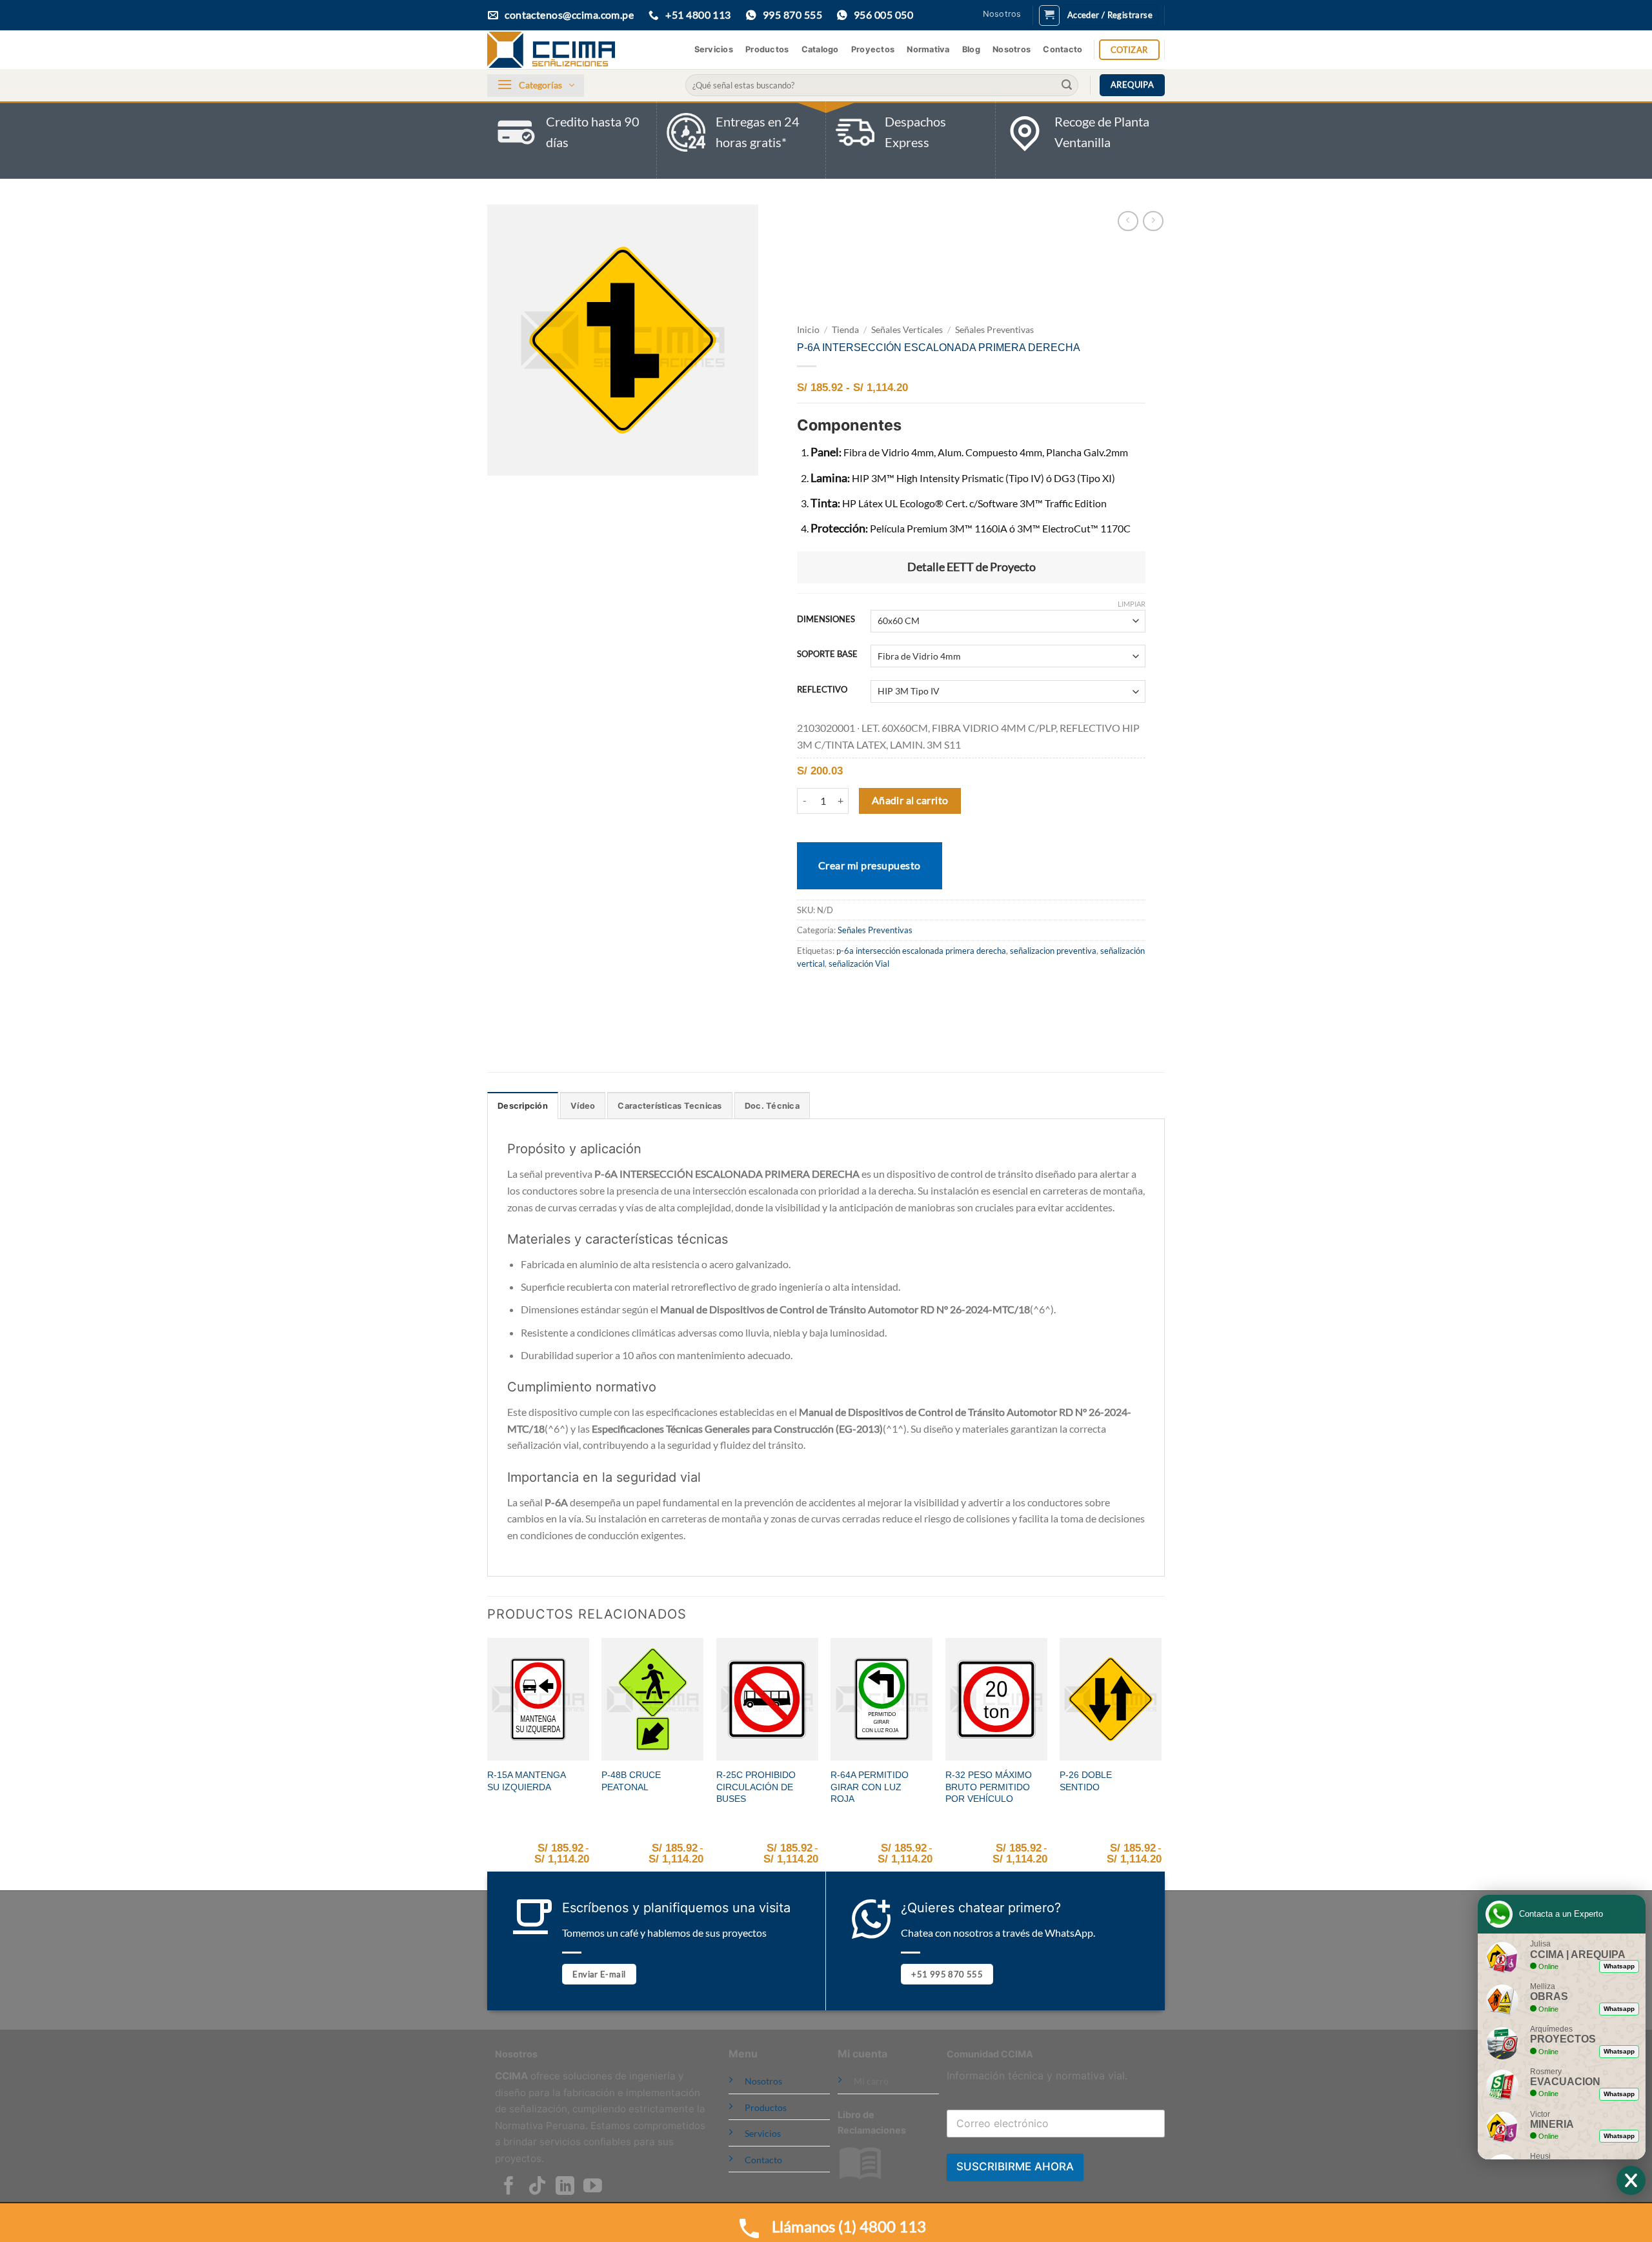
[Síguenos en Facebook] (509, 2187)
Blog (971, 49)
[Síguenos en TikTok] (537, 2187)
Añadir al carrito (910, 800)
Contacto (1063, 49)
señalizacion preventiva (1053, 951)
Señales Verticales (907, 330)
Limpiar (1132, 604)
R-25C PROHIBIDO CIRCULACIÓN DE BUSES (756, 1787)
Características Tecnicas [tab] (670, 1106)
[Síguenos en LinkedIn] (565, 2187)
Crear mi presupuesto (870, 865)
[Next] (1161, 1763)
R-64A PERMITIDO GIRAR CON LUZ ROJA (870, 1787)
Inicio (808, 330)
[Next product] (1128, 221)
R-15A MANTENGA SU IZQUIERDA (526, 1781)
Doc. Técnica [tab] (772, 1106)
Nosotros (1002, 14)
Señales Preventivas (994, 330)
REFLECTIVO (822, 690)
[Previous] (488, 1763)
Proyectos (873, 49)
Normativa (928, 49)
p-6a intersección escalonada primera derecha (921, 951)
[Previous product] (1153, 221)
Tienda (845, 330)
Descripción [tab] (523, 1106)
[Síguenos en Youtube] (593, 2187)
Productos (767, 49)
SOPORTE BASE (827, 654)
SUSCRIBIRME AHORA (1015, 2166)
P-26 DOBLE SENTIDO (1086, 1781)
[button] (1049, 15)
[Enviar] (1067, 85)
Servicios (714, 49)
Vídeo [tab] (583, 1106)
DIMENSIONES (826, 620)
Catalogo (820, 49)
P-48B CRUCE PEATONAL (631, 1781)
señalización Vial (859, 964)
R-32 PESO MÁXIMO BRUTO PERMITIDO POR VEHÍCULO (989, 1787)
